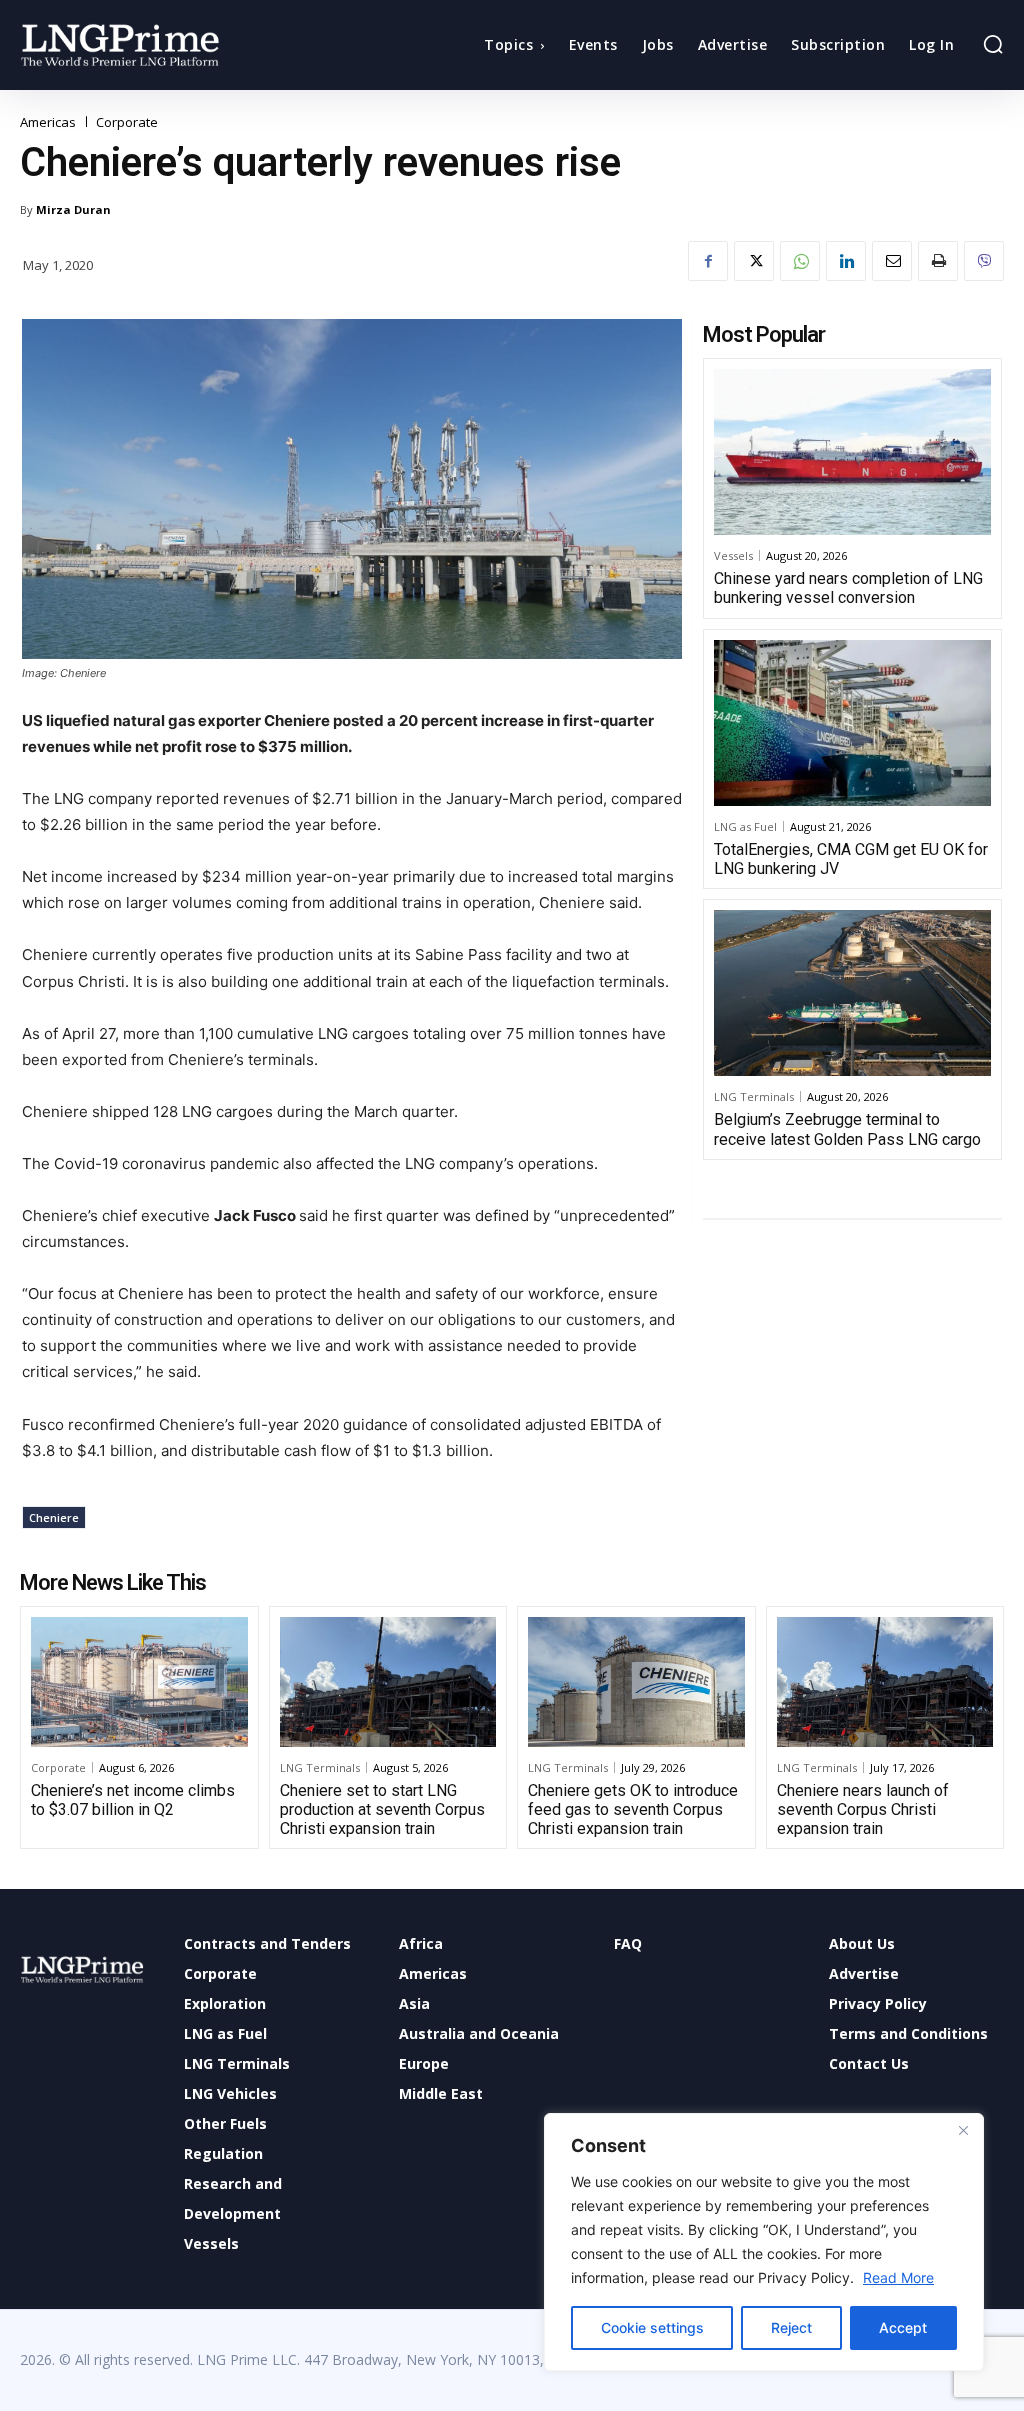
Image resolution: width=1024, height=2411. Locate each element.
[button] (993, 44)
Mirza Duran (73, 209)
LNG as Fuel (745, 826)
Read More (898, 2277)
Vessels (733, 555)
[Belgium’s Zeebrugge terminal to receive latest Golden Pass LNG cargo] (852, 993)
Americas (48, 122)
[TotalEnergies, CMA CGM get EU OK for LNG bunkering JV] (852, 723)
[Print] (938, 261)
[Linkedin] (846, 261)
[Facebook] (708, 261)
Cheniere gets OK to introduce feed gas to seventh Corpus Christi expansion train (633, 1809)
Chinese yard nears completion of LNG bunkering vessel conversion (848, 588)
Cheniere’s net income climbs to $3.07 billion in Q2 (133, 1800)
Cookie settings (652, 2327)
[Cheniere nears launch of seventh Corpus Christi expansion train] (885, 1682)
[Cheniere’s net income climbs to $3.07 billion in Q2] (139, 1682)
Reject (791, 2327)
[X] (754, 261)
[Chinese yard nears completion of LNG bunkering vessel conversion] (852, 452)
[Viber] (984, 261)
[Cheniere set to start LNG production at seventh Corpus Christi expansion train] (388, 1682)
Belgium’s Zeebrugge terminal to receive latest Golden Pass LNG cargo (847, 1129)
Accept (903, 2327)
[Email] (892, 261)
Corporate (127, 122)
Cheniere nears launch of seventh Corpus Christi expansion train (863, 1809)
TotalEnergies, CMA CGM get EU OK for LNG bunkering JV (851, 859)
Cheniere (54, 1517)
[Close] (963, 2130)
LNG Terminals (754, 1096)
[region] (764, 2242)
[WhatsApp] (800, 261)
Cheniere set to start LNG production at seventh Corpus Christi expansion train (382, 1809)
